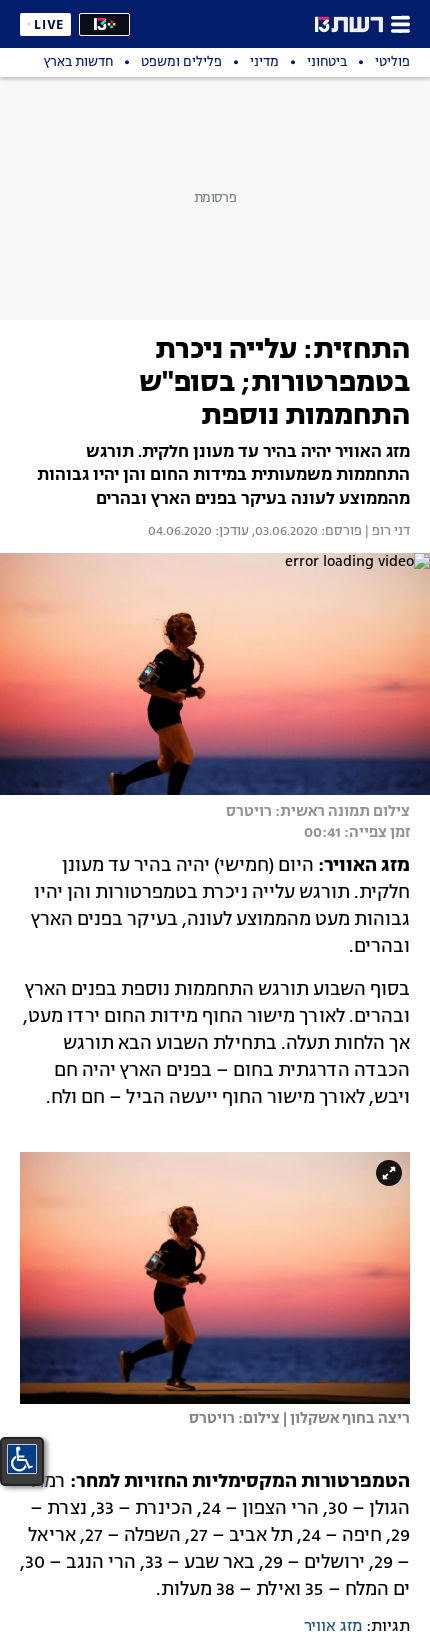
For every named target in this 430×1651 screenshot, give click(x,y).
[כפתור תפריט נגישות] (22, 1459)
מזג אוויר (333, 1627)
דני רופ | (386, 532)
